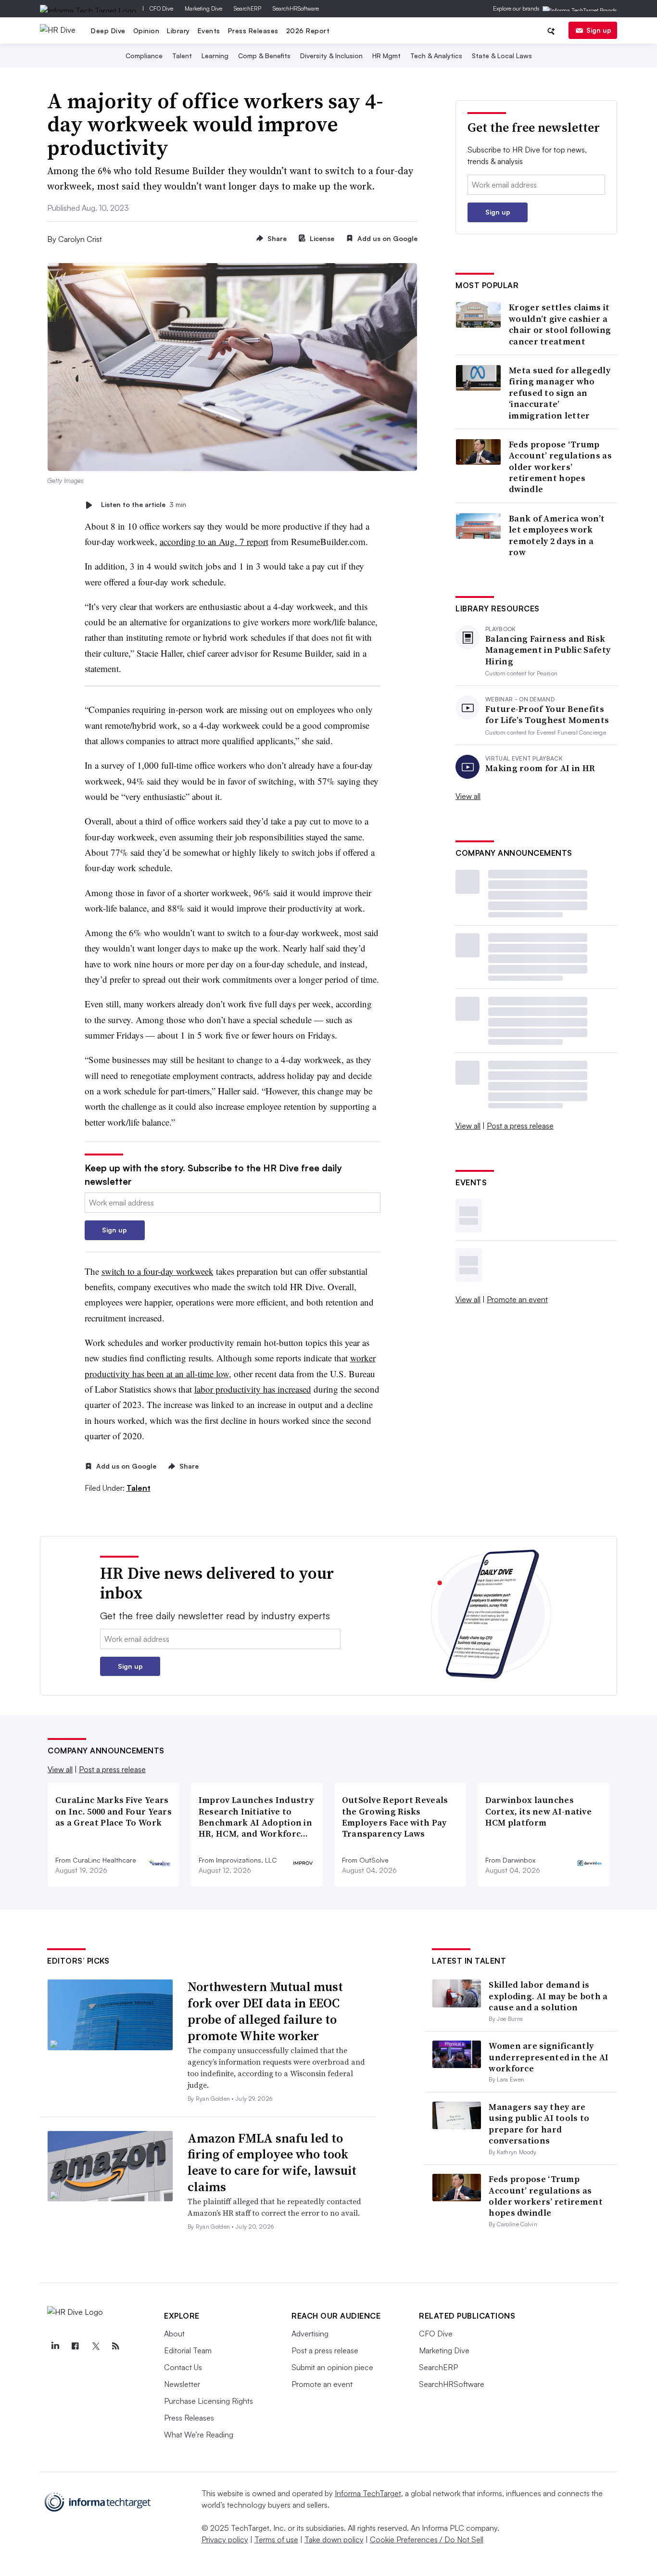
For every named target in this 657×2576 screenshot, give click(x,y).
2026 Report (308, 31)
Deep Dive (108, 31)
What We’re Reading (199, 2435)
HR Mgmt (386, 56)
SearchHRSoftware (296, 8)
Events (209, 31)
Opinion (146, 31)
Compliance (144, 56)
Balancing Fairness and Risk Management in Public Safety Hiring (548, 650)
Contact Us (183, 2367)
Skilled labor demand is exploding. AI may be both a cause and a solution (548, 1996)
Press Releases (253, 31)
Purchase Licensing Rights (208, 2401)
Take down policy (334, 2539)
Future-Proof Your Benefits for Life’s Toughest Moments (547, 715)
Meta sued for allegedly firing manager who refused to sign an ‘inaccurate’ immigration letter (560, 393)
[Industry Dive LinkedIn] (55, 2346)
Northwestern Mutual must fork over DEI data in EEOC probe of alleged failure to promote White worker (265, 2011)
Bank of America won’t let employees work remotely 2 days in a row (557, 535)
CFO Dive (161, 8)
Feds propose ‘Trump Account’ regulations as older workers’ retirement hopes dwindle (560, 467)
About (174, 2334)
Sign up (599, 30)
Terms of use (276, 2539)
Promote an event (517, 1299)
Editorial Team (188, 2350)
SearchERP (247, 8)
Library (178, 31)
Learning (215, 56)
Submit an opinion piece (332, 2367)
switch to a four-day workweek (158, 1271)
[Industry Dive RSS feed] (115, 2346)
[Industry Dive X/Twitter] (95, 2346)
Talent (182, 56)
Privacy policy (225, 2539)
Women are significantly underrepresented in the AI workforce (549, 2057)
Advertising (310, 2334)
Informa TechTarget (368, 2493)
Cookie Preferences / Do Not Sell (427, 2539)
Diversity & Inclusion (331, 56)
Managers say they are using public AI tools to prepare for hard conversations (539, 2124)
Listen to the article (144, 505)
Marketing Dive (203, 8)
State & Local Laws (502, 56)
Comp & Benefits (264, 56)
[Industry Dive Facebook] (75, 2346)
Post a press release (520, 1126)
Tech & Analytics (436, 56)
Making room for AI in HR (540, 768)
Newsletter (182, 2384)
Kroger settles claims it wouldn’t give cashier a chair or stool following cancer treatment (560, 324)
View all (468, 796)
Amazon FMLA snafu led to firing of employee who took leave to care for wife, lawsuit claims (272, 2163)
